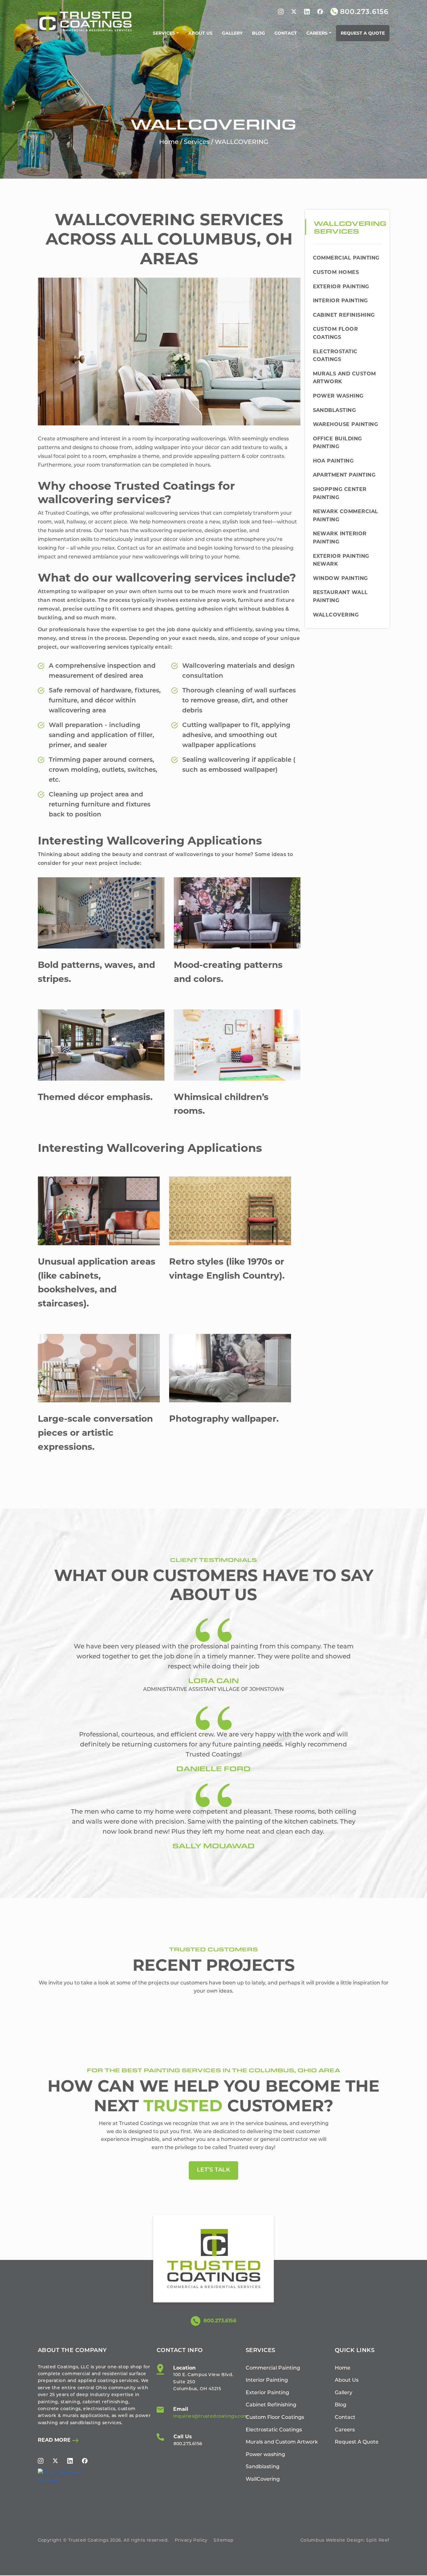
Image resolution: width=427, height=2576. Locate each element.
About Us (200, 33)
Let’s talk (213, 2170)
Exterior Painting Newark (341, 560)
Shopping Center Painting (340, 493)
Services (197, 142)
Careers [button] (317, 33)
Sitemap (224, 2541)
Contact (286, 33)
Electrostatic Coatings (335, 356)
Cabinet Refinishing (344, 315)
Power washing (338, 396)
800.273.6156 (219, 2321)
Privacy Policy (191, 2541)
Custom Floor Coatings (336, 333)
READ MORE (55, 2440)
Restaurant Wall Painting (340, 596)
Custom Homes (336, 272)
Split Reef (378, 2541)
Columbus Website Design (332, 2541)
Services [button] (164, 33)
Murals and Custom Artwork (344, 378)
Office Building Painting (337, 443)
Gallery (232, 33)
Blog (259, 33)
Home (169, 142)
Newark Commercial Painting (346, 515)
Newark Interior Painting (340, 538)
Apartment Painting (344, 475)
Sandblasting (334, 410)
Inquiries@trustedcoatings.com (211, 2417)
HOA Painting (333, 461)
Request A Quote (363, 33)
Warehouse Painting (346, 424)
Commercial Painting (346, 258)
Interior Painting (340, 301)
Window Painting (340, 578)
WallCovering (336, 615)
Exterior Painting (341, 287)
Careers (345, 2430)
